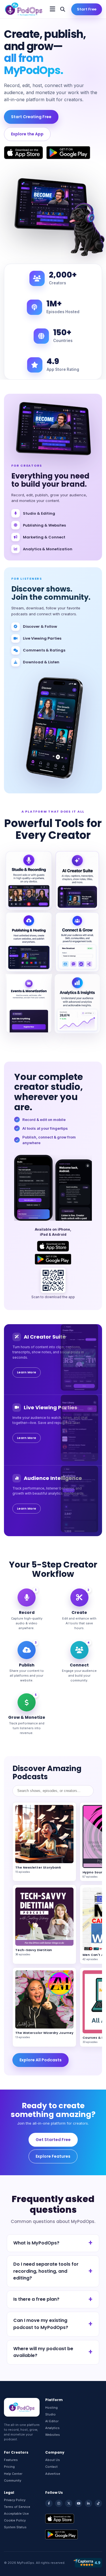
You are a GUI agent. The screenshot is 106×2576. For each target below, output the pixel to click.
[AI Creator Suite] (77, 881)
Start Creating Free (31, 117)
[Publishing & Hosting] (29, 942)
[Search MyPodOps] (63, 9)
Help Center (13, 2474)
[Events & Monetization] (29, 1004)
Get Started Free (53, 2140)
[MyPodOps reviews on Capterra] (87, 2563)
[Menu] (52, 9)
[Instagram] (59, 2503)
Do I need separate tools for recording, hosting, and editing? (46, 2271)
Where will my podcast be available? (43, 2352)
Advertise (53, 2474)
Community (13, 2480)
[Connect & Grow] (77, 942)
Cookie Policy (15, 2520)
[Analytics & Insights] (77, 1004)
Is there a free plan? (36, 2299)
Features (11, 2460)
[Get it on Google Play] (68, 153)
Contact (51, 2467)
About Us (53, 2460)
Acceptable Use (16, 2514)
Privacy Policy (15, 2500)
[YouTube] (79, 2503)
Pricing (9, 2467)
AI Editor (52, 2421)
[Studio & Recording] (29, 881)
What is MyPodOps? (36, 2243)
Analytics (52, 2428)
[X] (69, 2503)
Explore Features (53, 2156)
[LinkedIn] (88, 2503)
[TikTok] (98, 2503)
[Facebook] (49, 2503)
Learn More (27, 1372)
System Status (15, 2527)
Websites (53, 2435)
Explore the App (27, 134)
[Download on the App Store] (23, 153)
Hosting (51, 2408)
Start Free (87, 9)
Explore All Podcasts (41, 2060)
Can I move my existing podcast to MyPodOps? (41, 2324)
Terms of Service (17, 2507)
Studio (50, 2414)
